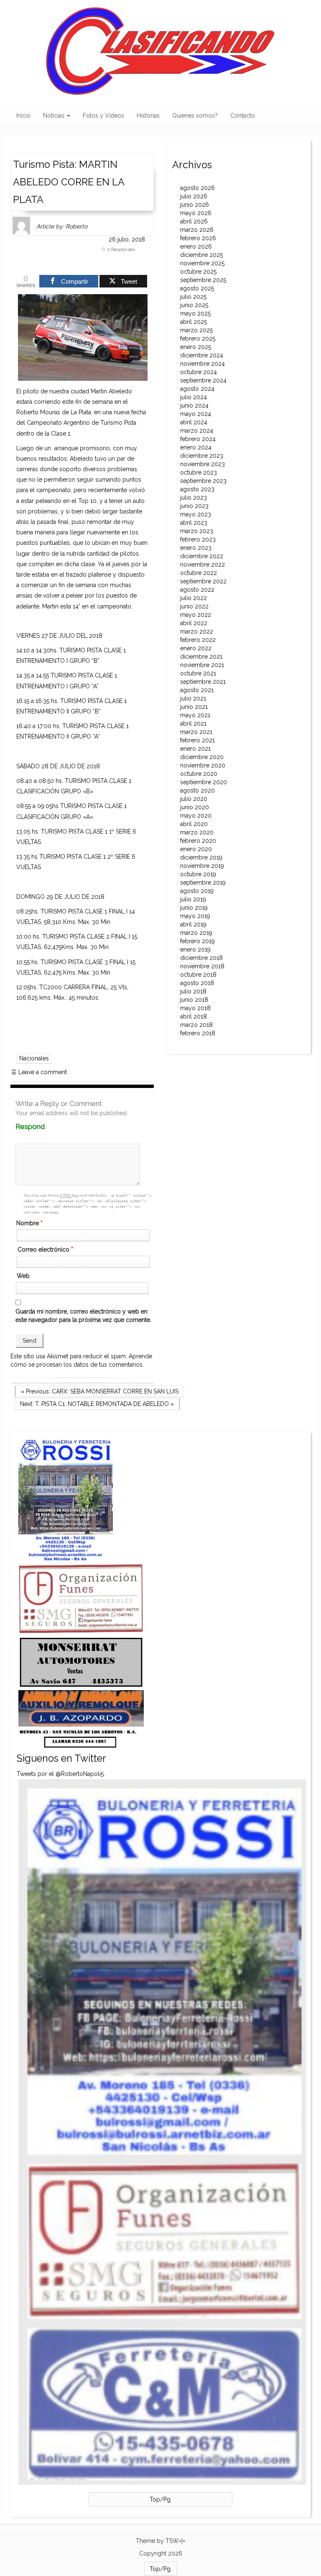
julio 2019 (193, 899)
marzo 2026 (197, 230)
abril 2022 (194, 623)
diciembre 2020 (202, 757)
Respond (46, 1127)
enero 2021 (195, 749)
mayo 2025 (195, 313)
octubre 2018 (198, 975)
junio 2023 (194, 506)
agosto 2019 (197, 891)
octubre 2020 (199, 774)
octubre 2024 (199, 372)
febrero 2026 (198, 238)
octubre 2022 (199, 573)
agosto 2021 (197, 690)
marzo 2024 (197, 431)
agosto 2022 (197, 590)
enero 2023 (196, 548)
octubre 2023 (199, 472)
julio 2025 (193, 297)
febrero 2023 (198, 539)
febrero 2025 (198, 339)
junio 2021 (194, 707)
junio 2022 (194, 606)
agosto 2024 (197, 389)
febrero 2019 (197, 941)
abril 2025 (194, 322)
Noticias (55, 115)
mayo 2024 (196, 414)
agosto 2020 (197, 790)
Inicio (23, 115)
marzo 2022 (197, 631)
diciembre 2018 (201, 958)
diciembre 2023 (202, 456)
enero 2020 (196, 849)
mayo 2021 (195, 715)
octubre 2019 (198, 874)
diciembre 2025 (201, 255)
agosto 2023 (197, 489)
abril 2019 (193, 924)
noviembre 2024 (203, 364)
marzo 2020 (197, 832)
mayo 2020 (196, 816)
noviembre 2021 (202, 665)
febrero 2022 (198, 640)
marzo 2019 (196, 933)
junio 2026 (195, 205)
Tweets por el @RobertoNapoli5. (61, 1774)
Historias (148, 115)
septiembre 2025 (203, 280)
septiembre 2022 (203, 581)
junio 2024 (194, 405)
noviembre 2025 (202, 263)
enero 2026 (196, 246)
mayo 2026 (196, 213)
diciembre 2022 (202, 556)
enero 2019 (195, 949)
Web (23, 1276)
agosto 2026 (197, 188)
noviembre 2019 (202, 866)
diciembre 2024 (202, 355)
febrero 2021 (197, 740)
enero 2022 (196, 648)
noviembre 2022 (203, 564)
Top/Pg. (161, 2499)
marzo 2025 (196, 330)
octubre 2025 (198, 272)
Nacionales (34, 1058)
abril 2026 (194, 221)
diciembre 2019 (201, 857)
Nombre (29, 1223)
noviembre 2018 (202, 966)
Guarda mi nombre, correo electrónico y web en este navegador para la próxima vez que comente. (83, 1316)
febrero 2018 (198, 1033)
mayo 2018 (195, 1008)
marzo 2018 (196, 1025)
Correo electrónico (45, 1250)
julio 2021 (193, 698)
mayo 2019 (195, 916)
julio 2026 (194, 196)
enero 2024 (196, 447)
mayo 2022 (196, 615)
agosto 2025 (197, 288)
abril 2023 (194, 523)
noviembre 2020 (203, 765)
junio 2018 (194, 1000)
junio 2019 (194, 908)
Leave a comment (39, 1072)
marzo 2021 (196, 732)
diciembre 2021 (201, 657)
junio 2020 (195, 807)
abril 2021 (193, 724)
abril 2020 (194, 824)
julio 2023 (194, 498)
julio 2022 (194, 598)
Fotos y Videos (103, 115)
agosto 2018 (197, 983)
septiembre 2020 (204, 782)
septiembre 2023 (203, 481)
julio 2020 (194, 799)
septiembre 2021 (203, 682)
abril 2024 (194, 422)
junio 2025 (194, 305)
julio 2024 (194, 397)
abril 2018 (194, 1016)
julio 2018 (193, 991)
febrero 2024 (198, 439)
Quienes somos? (195, 115)
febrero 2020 (198, 841)
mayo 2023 (196, 514)
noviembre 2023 (203, 464)
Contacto (243, 115)
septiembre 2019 (203, 883)
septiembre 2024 (203, 380)
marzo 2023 (197, 531)
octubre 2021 (198, 673)
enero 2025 (196, 347)
